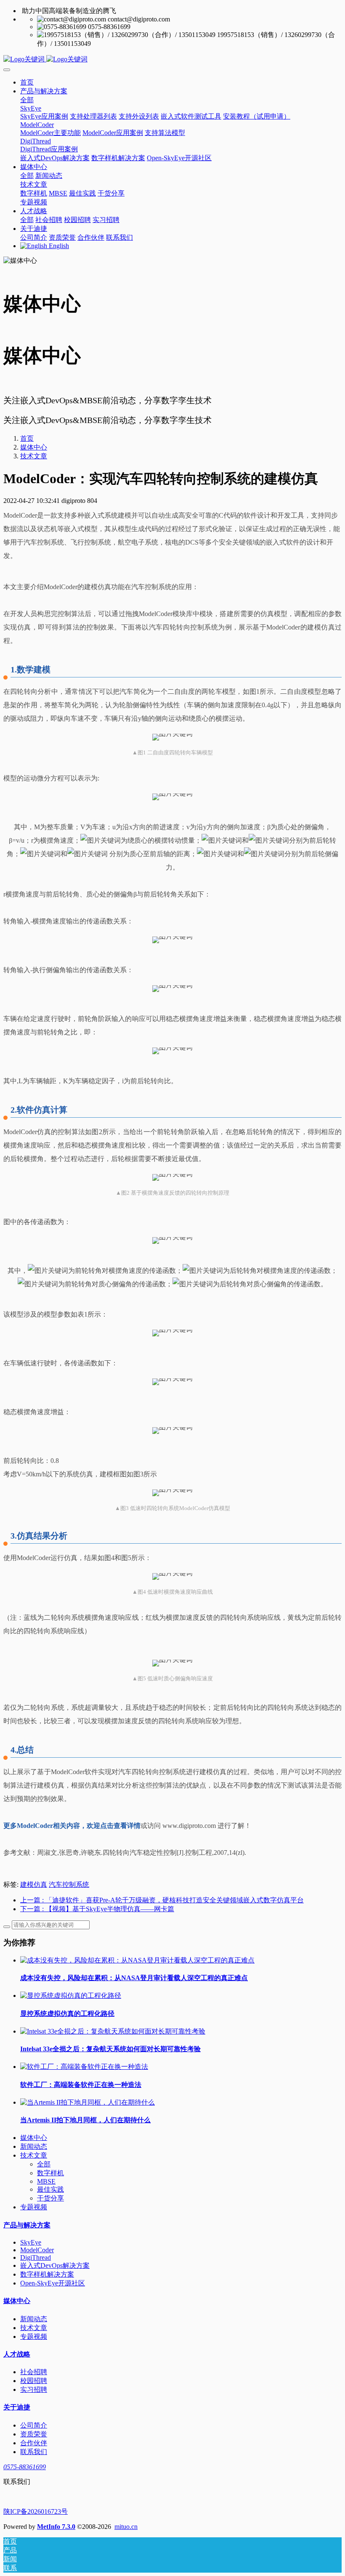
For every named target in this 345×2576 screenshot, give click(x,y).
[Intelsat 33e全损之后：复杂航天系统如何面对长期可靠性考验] (113, 2031)
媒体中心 (34, 447)
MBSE (46, 2181)
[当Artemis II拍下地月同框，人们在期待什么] (88, 2102)
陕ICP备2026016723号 (36, 2511)
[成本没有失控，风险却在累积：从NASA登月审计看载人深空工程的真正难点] (137, 1960)
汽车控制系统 (69, 1884)
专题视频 (34, 2207)
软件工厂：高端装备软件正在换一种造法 (81, 2085)
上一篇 (162, 1900)
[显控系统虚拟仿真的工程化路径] (71, 1995)
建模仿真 (34, 1884)
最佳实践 (50, 2189)
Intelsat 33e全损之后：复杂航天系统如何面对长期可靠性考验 (110, 2049)
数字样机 (50, 2173)
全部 (27, 100)
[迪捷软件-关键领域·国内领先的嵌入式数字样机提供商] (172, 60)
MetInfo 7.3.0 (56, 2527)
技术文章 (34, 456)
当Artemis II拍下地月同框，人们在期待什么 (85, 2120)
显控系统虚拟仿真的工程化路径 (67, 2014)
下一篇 (97, 1909)
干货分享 (50, 2198)
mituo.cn (126, 2527)
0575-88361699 (25, 2467)
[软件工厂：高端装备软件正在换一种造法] (84, 2067)
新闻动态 (34, 2146)
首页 (27, 82)
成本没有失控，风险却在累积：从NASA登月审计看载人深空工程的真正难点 (134, 1978)
